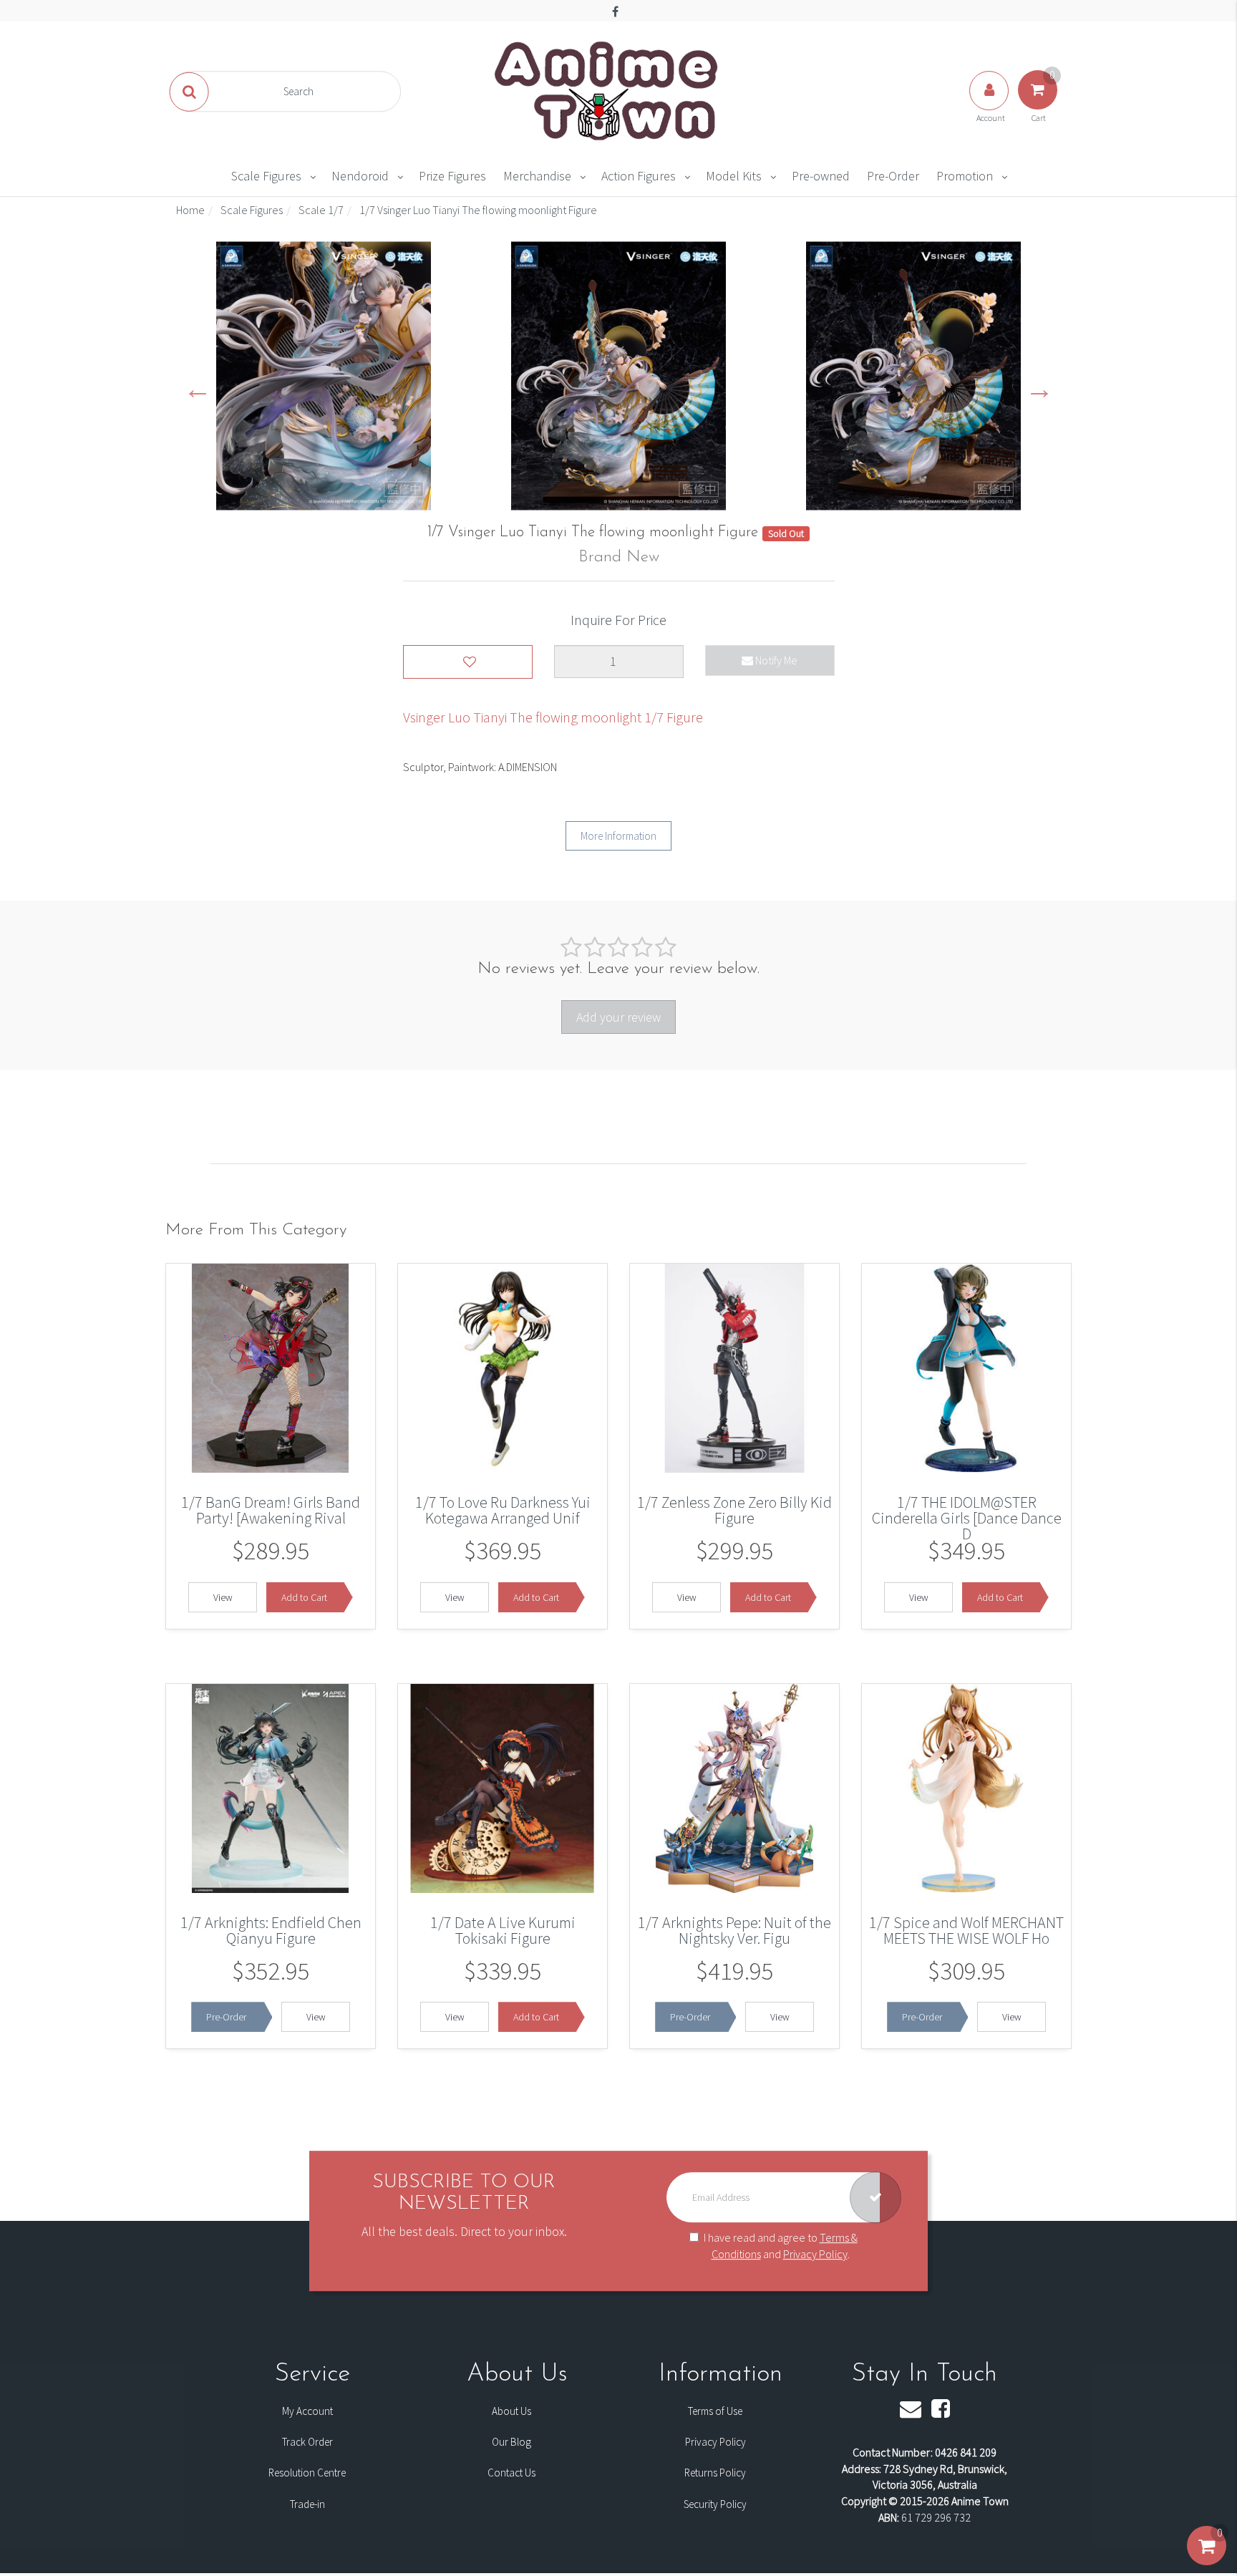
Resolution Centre (307, 2473)
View (223, 1597)
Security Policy (715, 2504)
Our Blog (511, 2442)
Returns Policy (715, 2473)
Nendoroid (360, 176)
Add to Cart (304, 1597)
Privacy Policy (815, 2254)
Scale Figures (266, 176)
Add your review (618, 1017)
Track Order (307, 2442)
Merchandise (537, 176)
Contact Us (511, 2473)
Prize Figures (452, 176)
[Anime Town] (608, 90)
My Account (307, 2411)
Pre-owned (821, 176)
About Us (511, 2411)
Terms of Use (715, 2411)
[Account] (990, 105)
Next (1039, 388)
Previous (198, 388)
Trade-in (307, 2504)
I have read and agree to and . (781, 2246)
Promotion (965, 176)
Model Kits (734, 176)
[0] (1207, 2560)
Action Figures (639, 176)
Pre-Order (893, 176)
